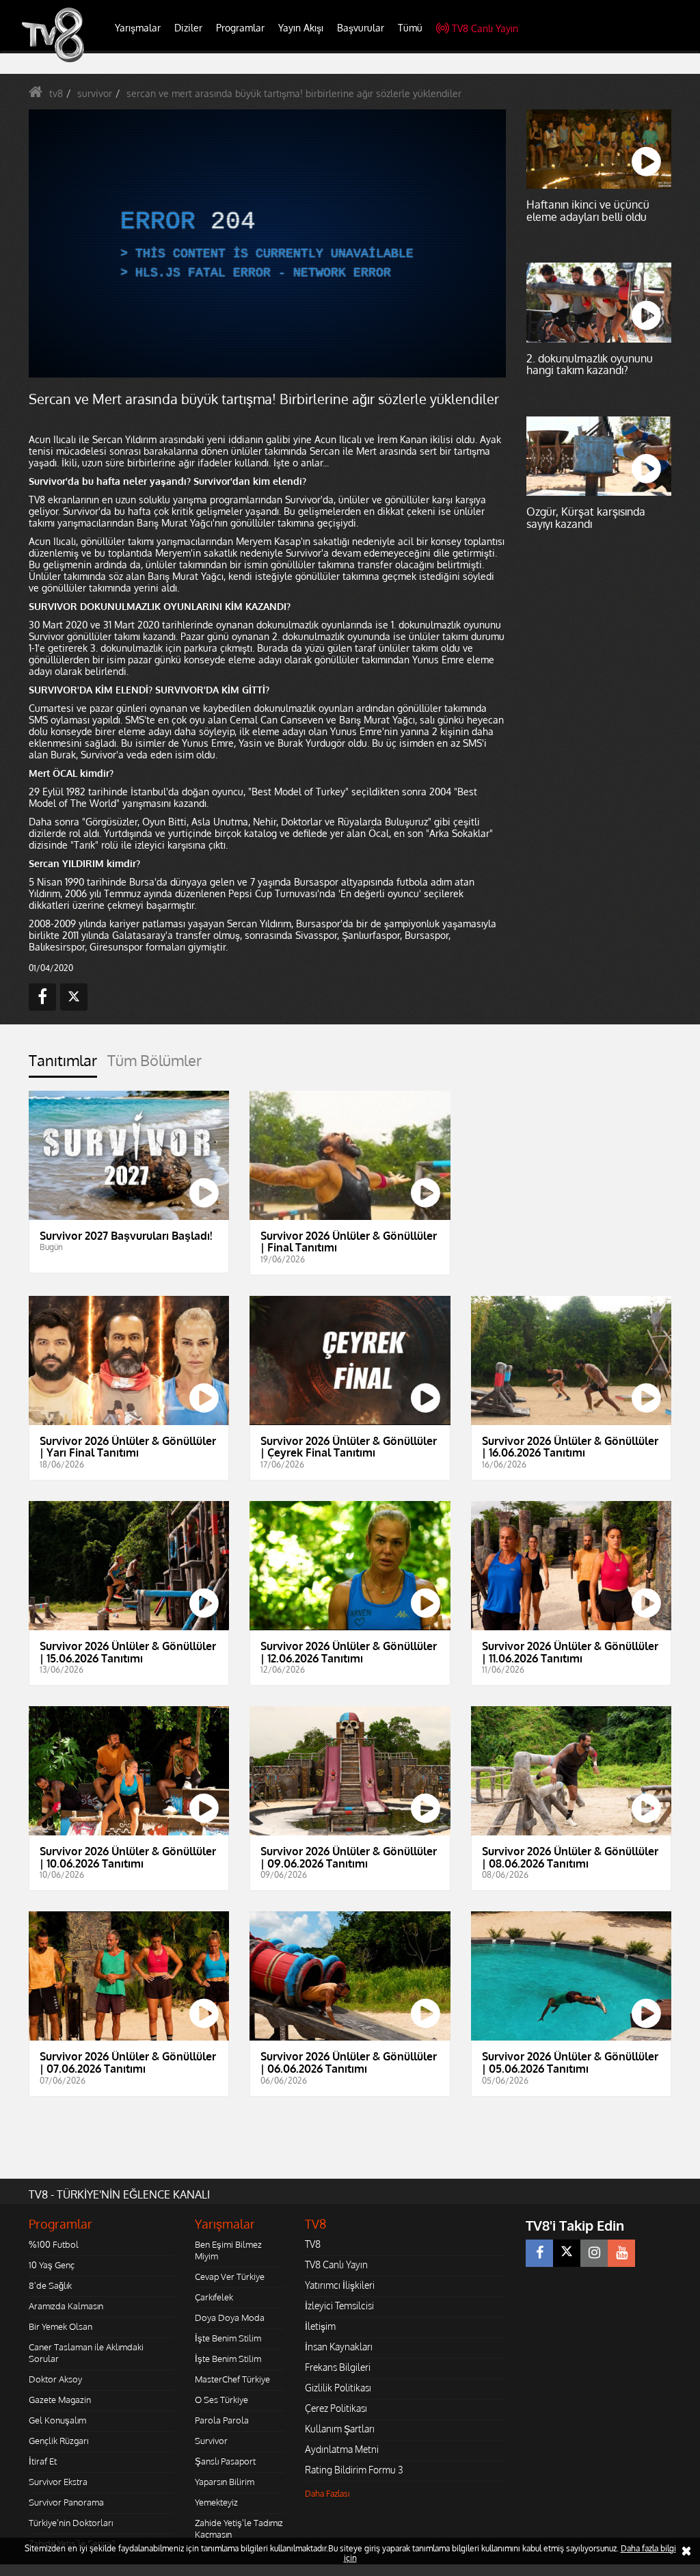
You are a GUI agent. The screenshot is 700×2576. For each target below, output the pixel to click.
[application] (350, 1288)
